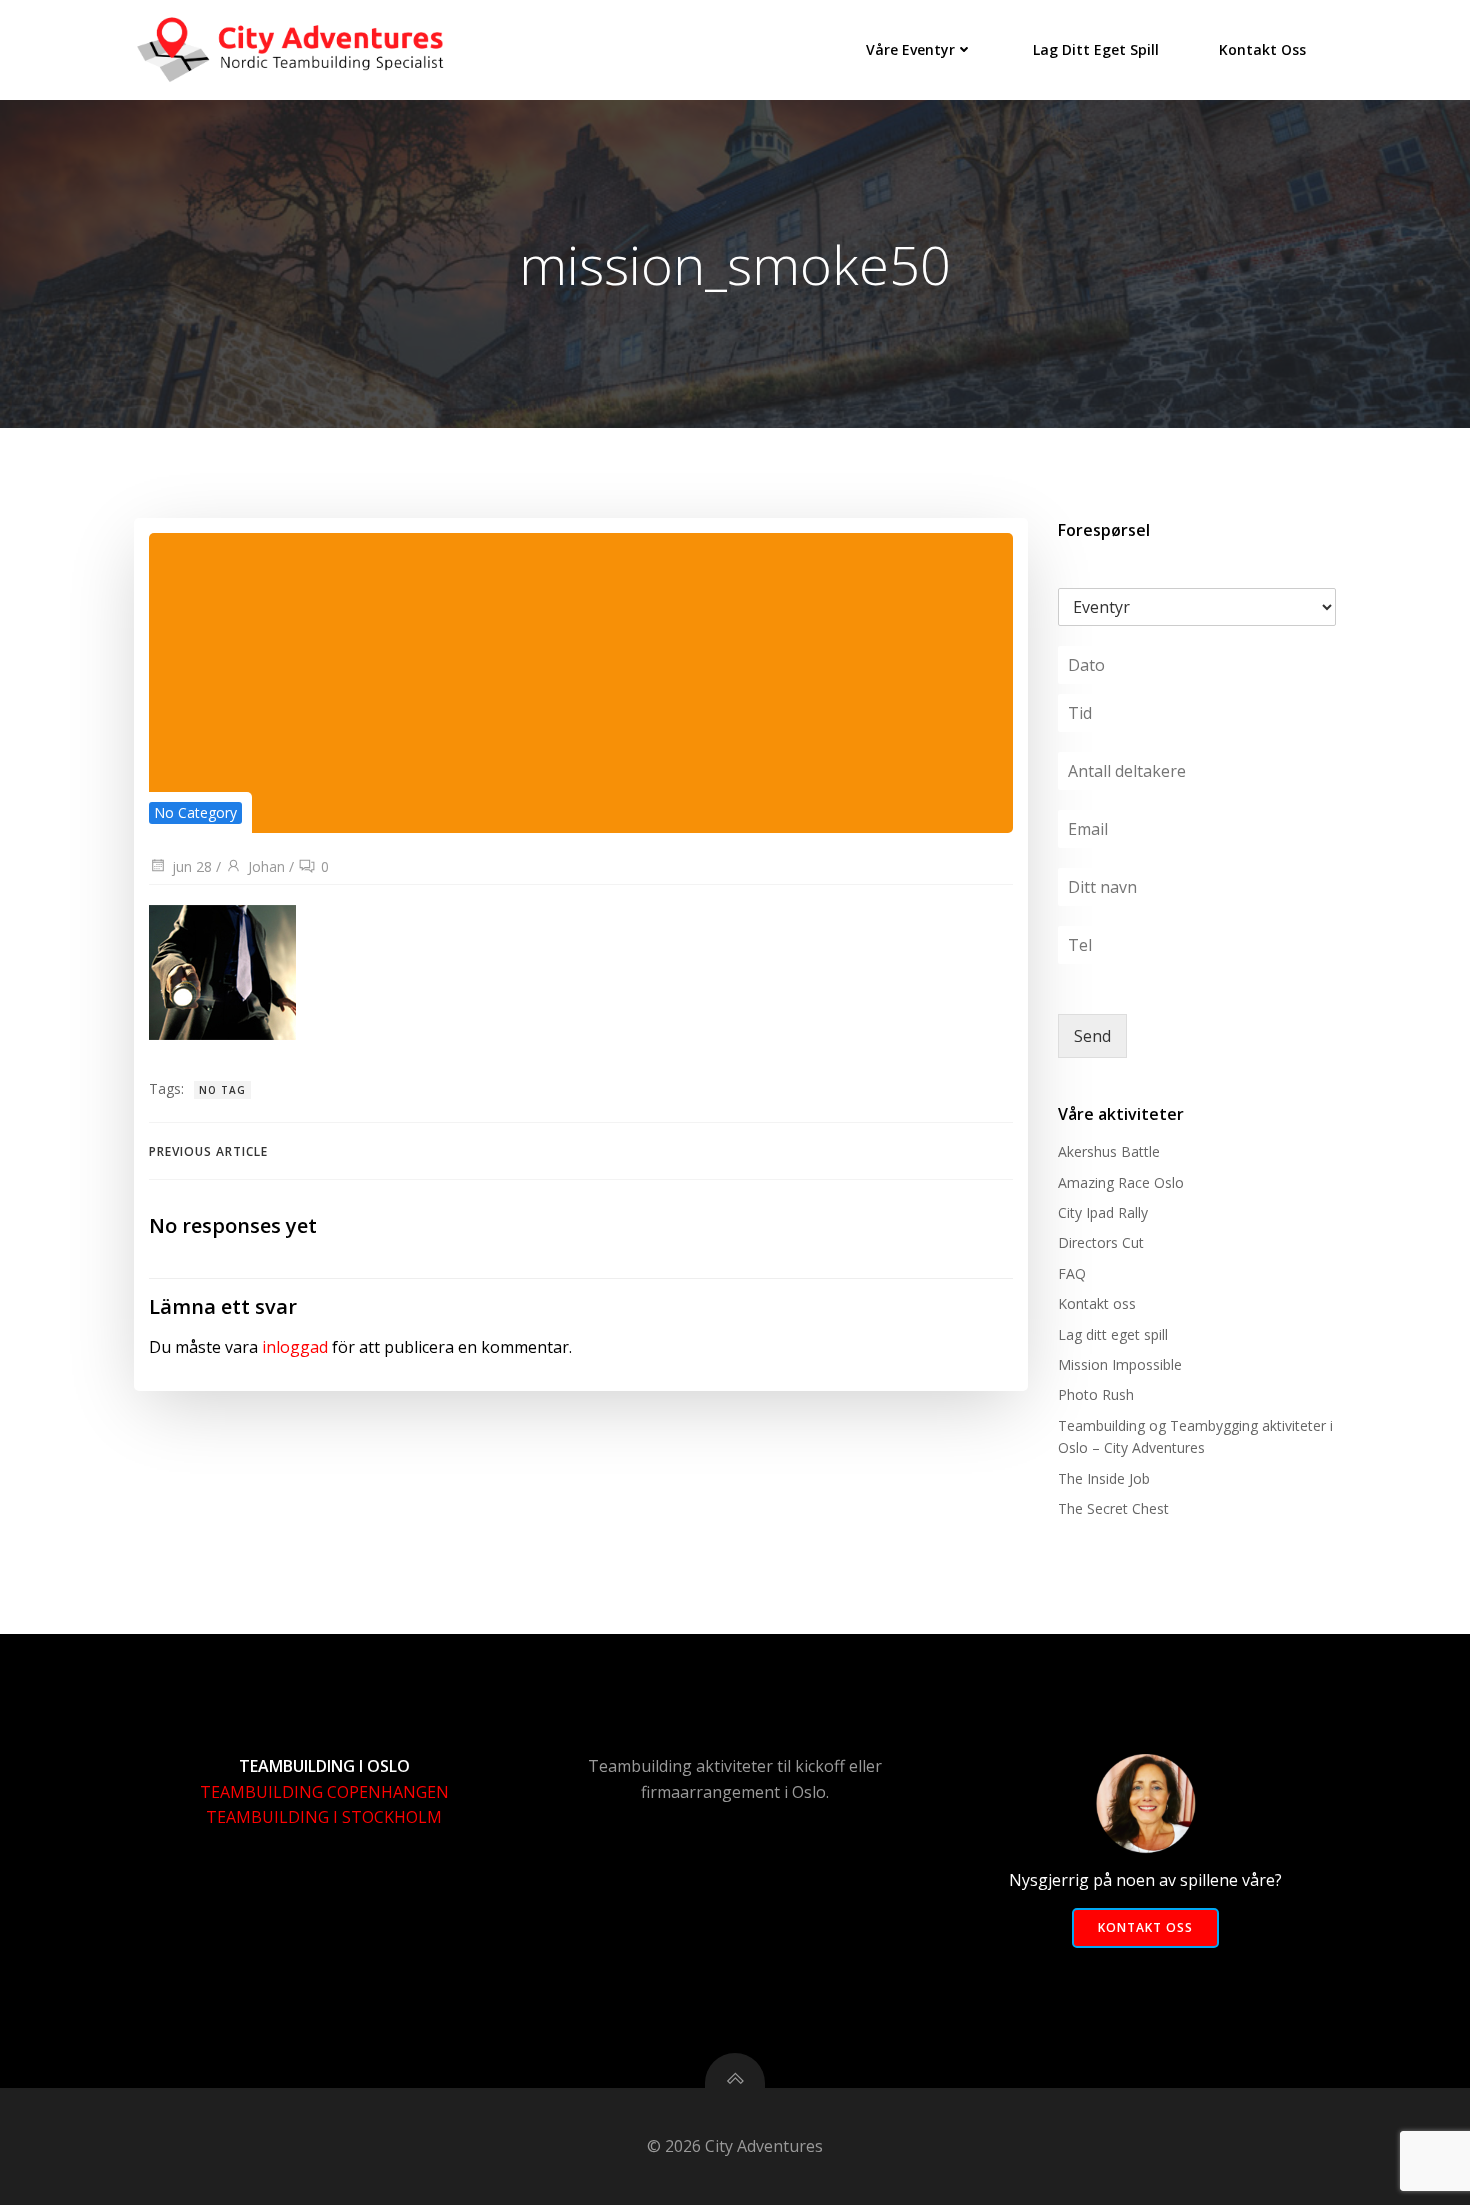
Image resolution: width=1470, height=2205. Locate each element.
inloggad (295, 1347)
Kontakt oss (1262, 49)
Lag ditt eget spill (1096, 49)
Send (1092, 1036)
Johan (266, 866)
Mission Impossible (1120, 1364)
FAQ (1072, 1273)
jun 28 (192, 866)
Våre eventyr (910, 49)
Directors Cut (1101, 1242)
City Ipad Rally (1103, 1212)
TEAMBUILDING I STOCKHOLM (324, 1817)
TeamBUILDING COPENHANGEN (324, 1792)
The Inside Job (1104, 1478)
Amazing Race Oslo (1121, 1182)
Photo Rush (1096, 1394)
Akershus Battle (1109, 1151)
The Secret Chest (1113, 1508)
